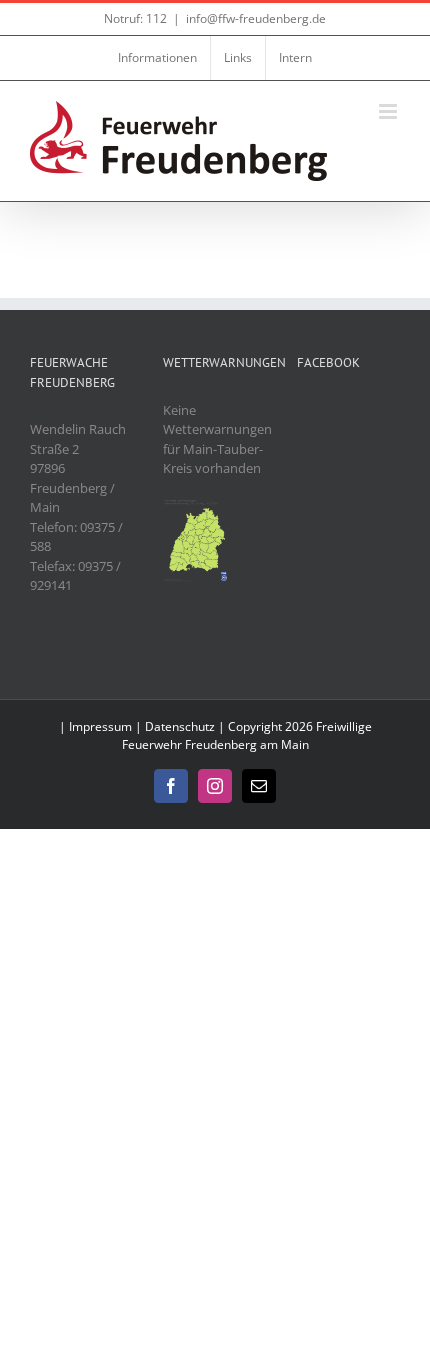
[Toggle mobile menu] (389, 111)
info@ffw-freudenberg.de (256, 18)
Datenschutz (180, 726)
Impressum (100, 726)
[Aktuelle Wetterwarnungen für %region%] (196, 507)
